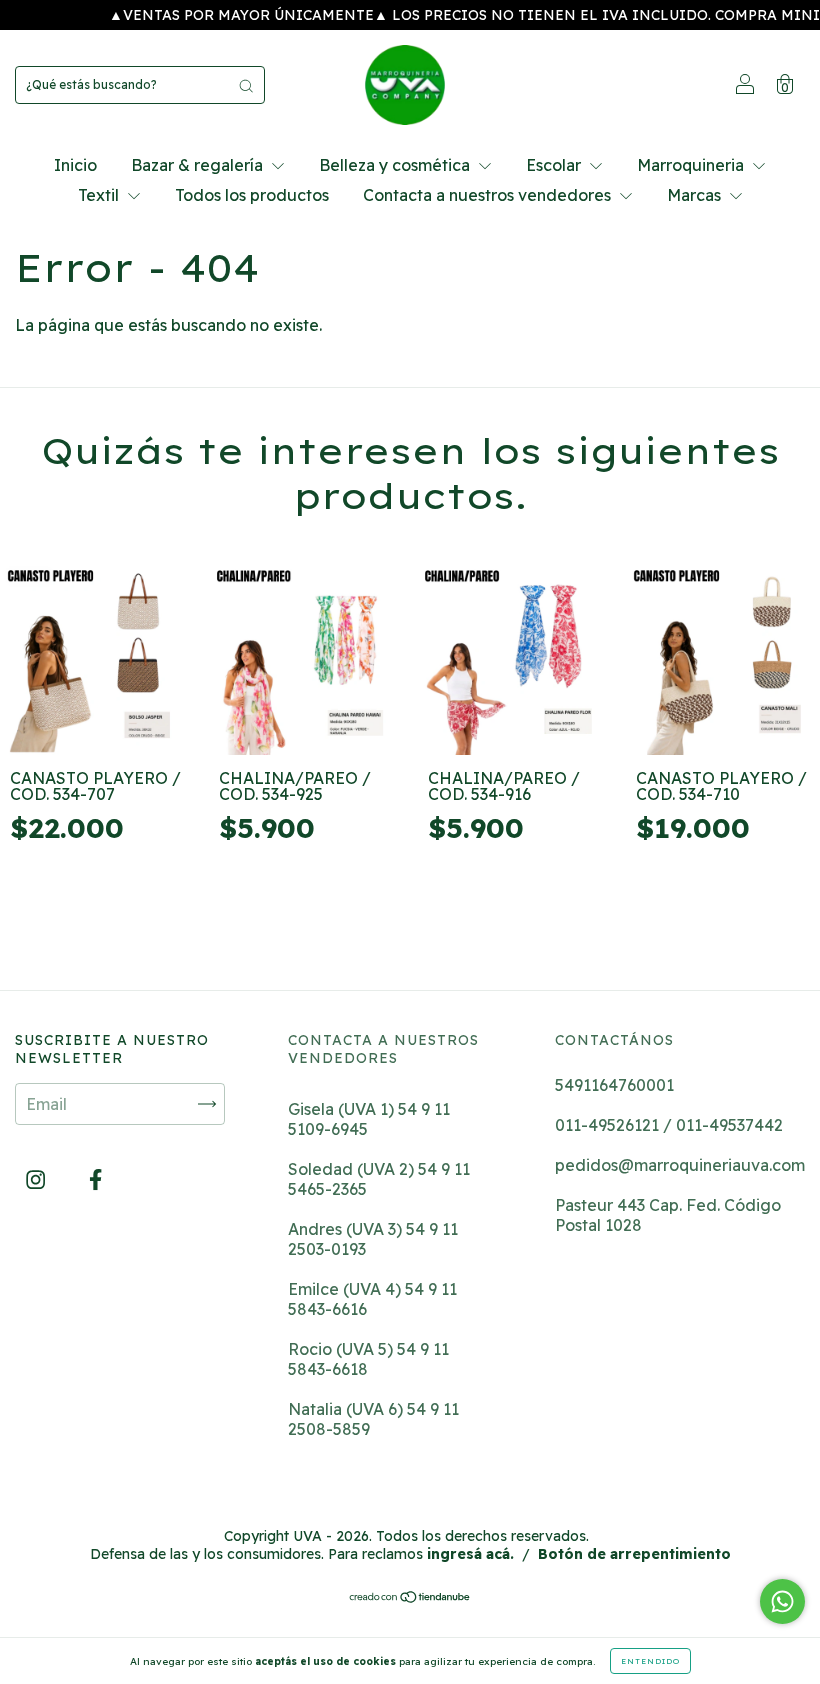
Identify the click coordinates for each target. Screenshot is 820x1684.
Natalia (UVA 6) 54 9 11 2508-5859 (373, 1419)
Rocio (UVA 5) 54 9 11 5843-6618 (368, 1359)
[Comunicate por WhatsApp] (782, 1601)
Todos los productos (252, 195)
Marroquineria (692, 165)
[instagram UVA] (37, 1180)
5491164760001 (614, 1085)
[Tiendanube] (410, 1597)
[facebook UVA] (95, 1180)
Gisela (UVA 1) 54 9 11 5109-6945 (369, 1119)
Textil (100, 195)
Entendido (650, 1661)
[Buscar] (246, 85)
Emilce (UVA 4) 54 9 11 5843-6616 (372, 1299)
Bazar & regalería (199, 165)
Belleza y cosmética (396, 165)
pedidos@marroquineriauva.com (680, 1165)
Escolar (555, 165)
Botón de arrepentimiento (634, 1554)
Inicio (75, 165)
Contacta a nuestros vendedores (489, 195)
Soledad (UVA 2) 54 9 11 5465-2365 (379, 1179)
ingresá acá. (470, 1554)
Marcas (696, 195)
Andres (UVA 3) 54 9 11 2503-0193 (373, 1239)
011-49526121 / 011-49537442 (669, 1125)
